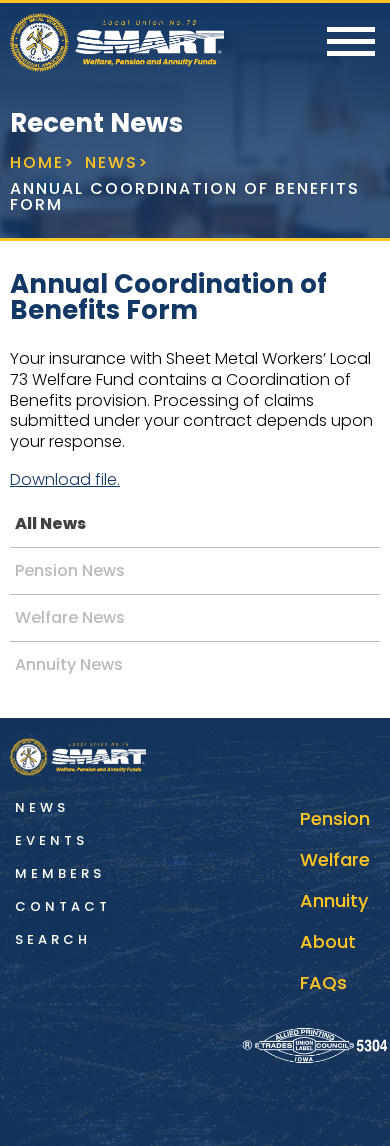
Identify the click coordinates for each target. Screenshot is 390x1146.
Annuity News (69, 664)
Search (53, 939)
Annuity (334, 900)
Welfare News (70, 617)
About (328, 941)
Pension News (70, 570)
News (42, 807)
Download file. (65, 479)
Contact (63, 906)
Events (51, 840)
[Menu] (351, 43)
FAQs (323, 982)
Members (60, 873)
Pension (335, 818)
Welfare (335, 859)
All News (50, 523)
